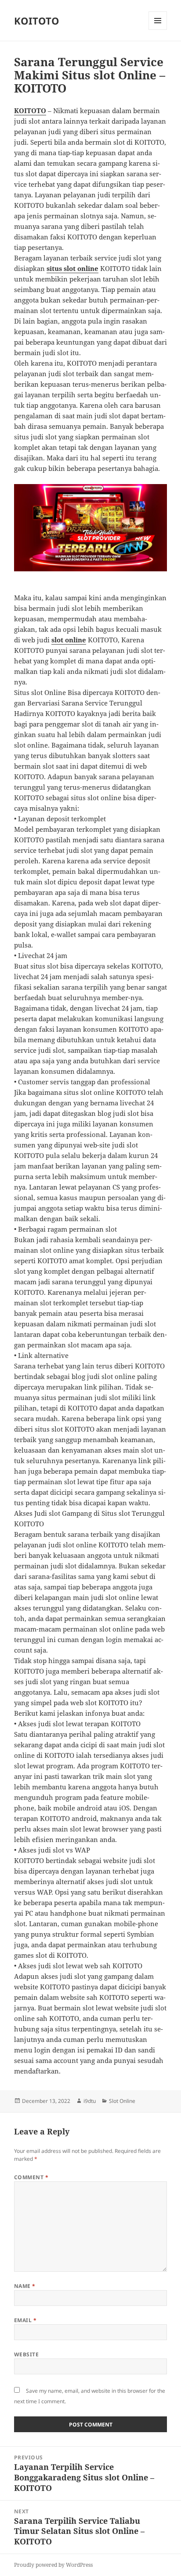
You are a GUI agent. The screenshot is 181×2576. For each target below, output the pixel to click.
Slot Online (122, 2101)
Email (25, 2320)
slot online (69, 640)
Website (26, 2354)
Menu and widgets (158, 30)
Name (25, 2286)
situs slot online (72, 268)
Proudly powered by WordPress (53, 2565)
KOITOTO (37, 21)
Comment (31, 2177)
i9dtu (90, 2101)
